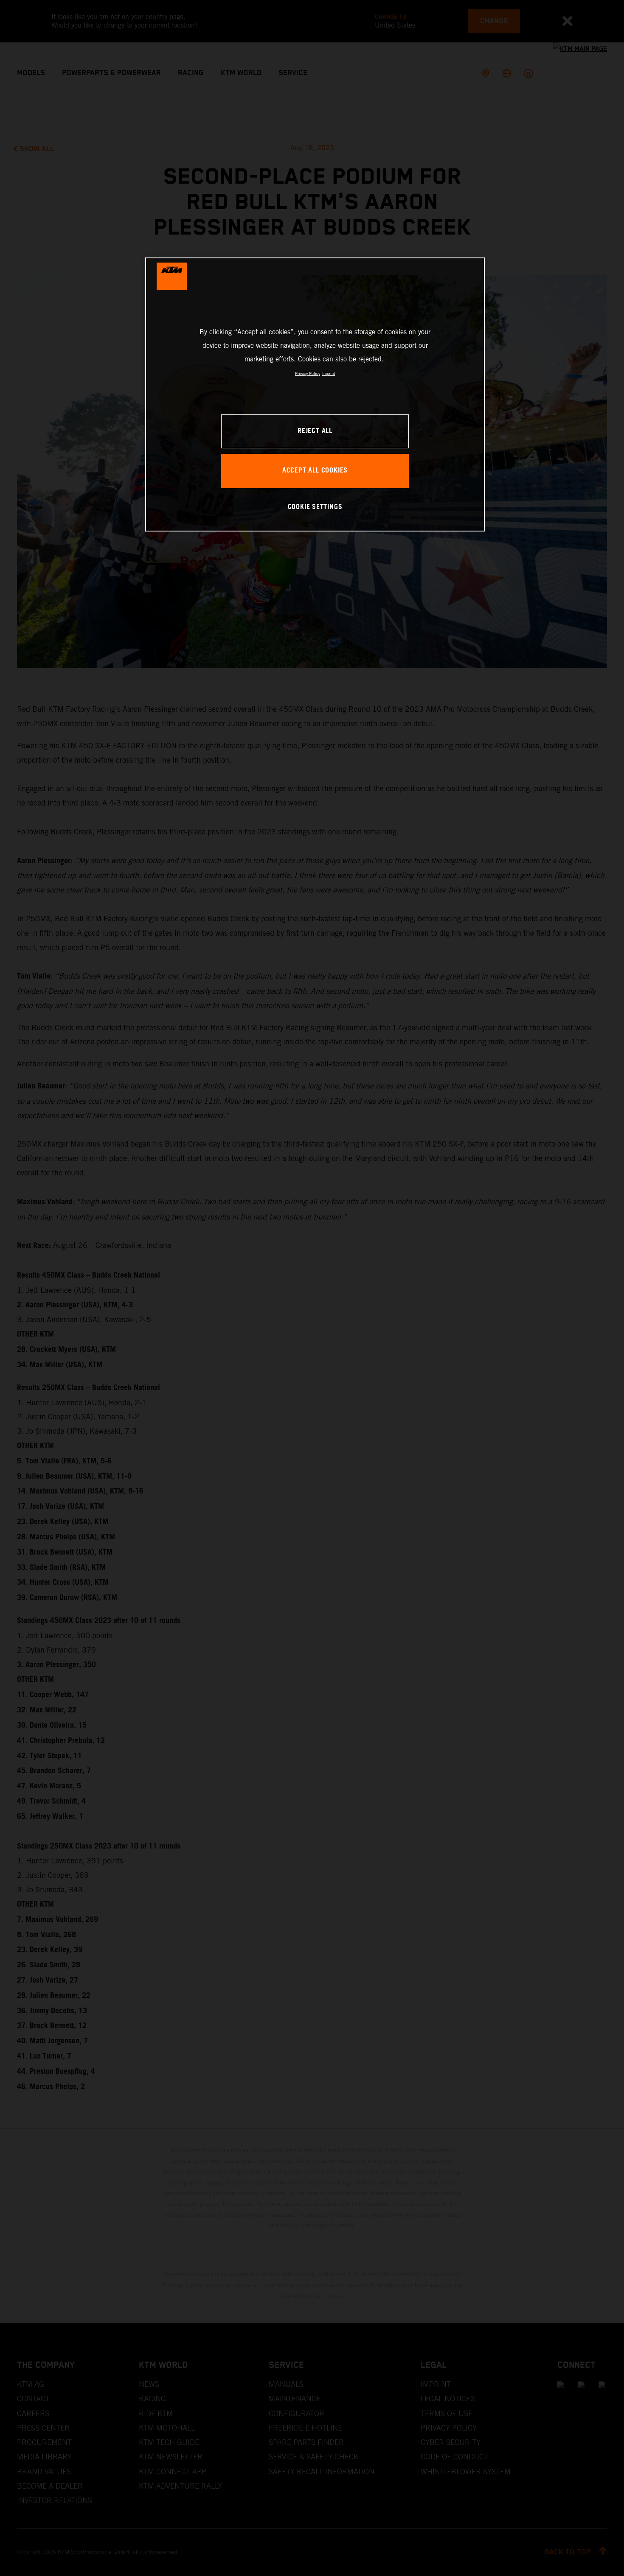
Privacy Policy (308, 373)
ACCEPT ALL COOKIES (315, 471)
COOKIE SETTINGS (315, 507)
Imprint (329, 373)
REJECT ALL (315, 431)
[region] (315, 394)
